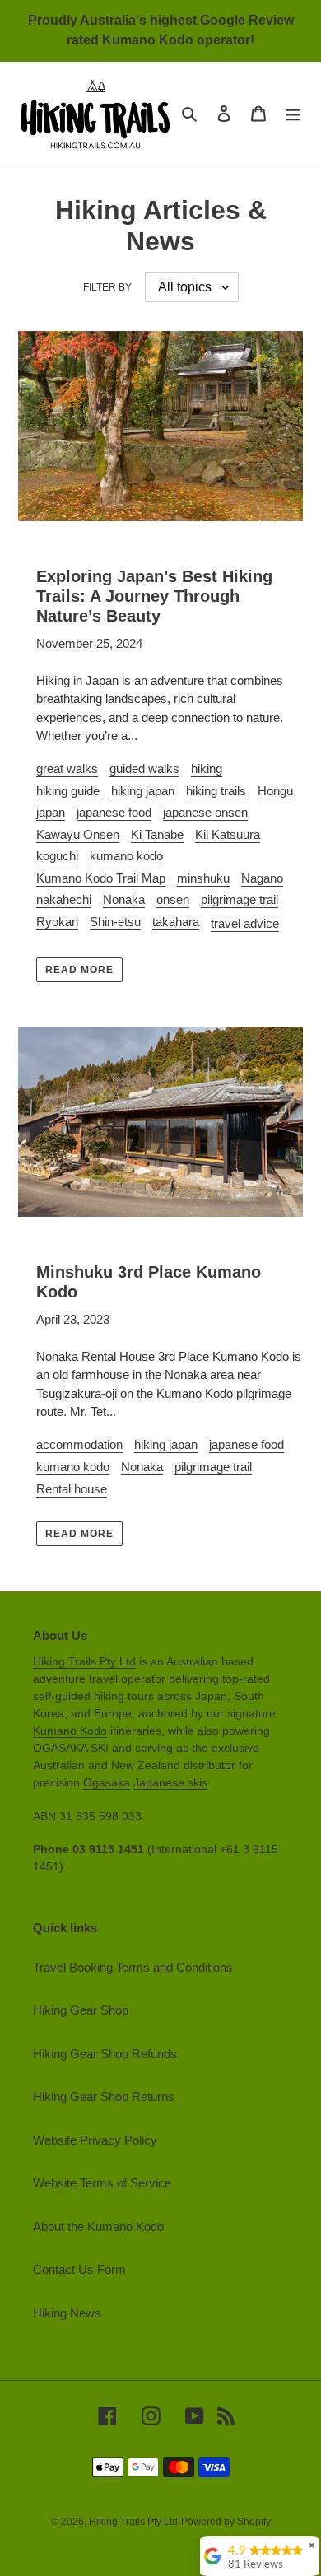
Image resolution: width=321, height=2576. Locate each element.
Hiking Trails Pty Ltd (84, 1661)
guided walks (144, 769)
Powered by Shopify (226, 2522)
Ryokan (57, 922)
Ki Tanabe (157, 834)
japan (51, 812)
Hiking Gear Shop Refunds (105, 2054)
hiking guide (68, 791)
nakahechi (64, 899)
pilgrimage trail (240, 899)
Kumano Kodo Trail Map (101, 878)
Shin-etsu (115, 922)
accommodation (79, 1444)
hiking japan (143, 791)
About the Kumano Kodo (98, 2227)
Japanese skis (170, 1782)
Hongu (275, 791)
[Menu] (293, 113)
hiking (207, 769)
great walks (67, 769)
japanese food (114, 812)
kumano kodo (126, 856)
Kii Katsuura (228, 834)
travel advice (245, 923)
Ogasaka (107, 1782)
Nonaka (124, 899)
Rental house (72, 1489)
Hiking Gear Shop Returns (104, 2096)
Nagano (262, 878)
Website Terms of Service (102, 2183)
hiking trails (216, 791)
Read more (79, 970)
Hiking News (67, 2313)
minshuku (203, 878)
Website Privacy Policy (95, 2140)
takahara (176, 922)
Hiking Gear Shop (81, 2010)
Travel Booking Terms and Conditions (133, 1967)
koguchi (57, 856)
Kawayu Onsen (78, 834)
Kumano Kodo (70, 1731)
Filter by (107, 287)
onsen (173, 899)
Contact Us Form (79, 2269)
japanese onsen (205, 812)
